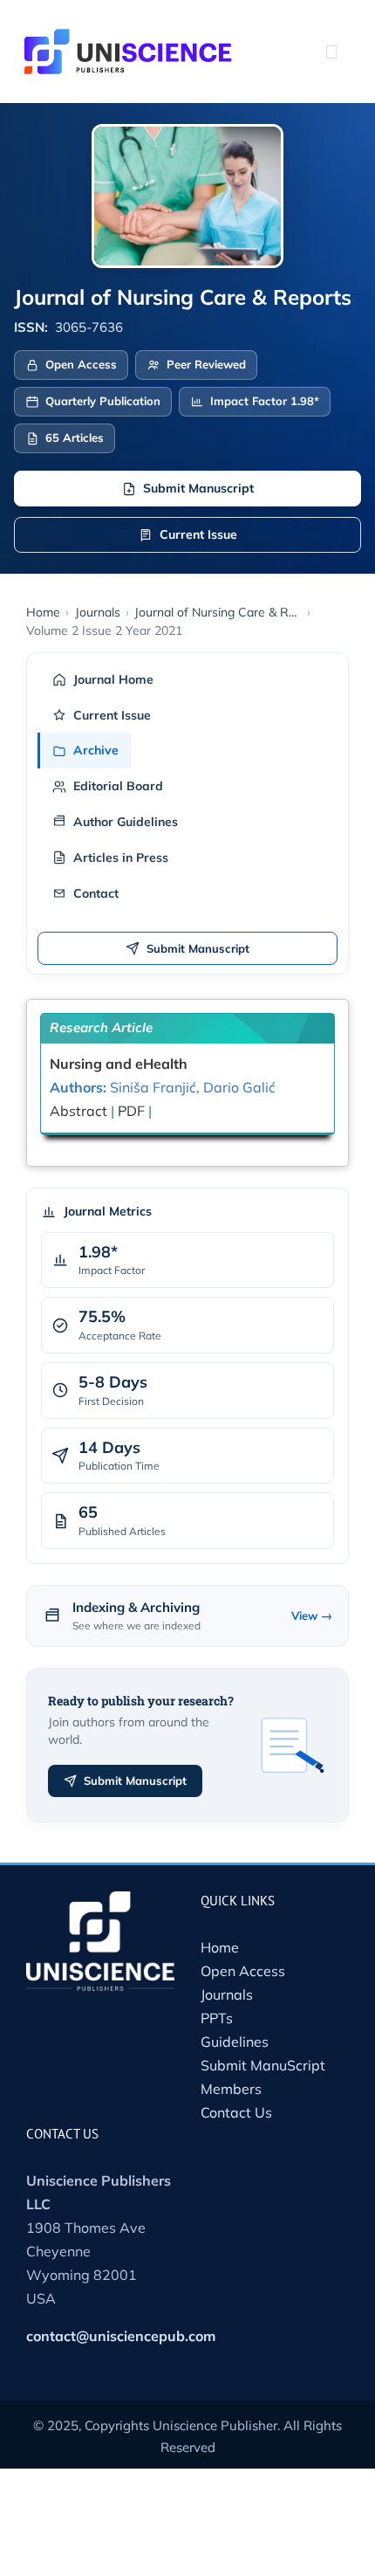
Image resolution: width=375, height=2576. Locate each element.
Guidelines (235, 2042)
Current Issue (198, 534)
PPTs (217, 2018)
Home (220, 1947)
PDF (133, 1111)
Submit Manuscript (198, 488)
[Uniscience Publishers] (128, 40)
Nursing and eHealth (119, 1064)
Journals (227, 1994)
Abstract (78, 1111)
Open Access (243, 1971)
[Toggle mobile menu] (331, 52)
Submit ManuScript (263, 2065)
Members (231, 2089)
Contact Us (236, 2112)
